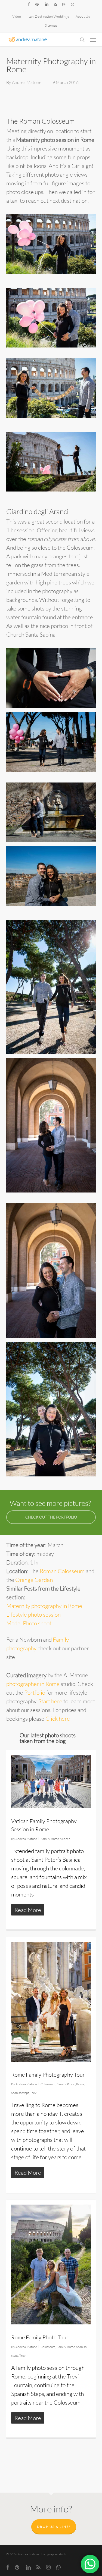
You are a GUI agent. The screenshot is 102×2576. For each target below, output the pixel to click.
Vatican (65, 1839)
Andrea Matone (27, 82)
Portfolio (35, 1692)
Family (45, 1839)
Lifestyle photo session (33, 1614)
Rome (55, 1839)
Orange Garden (34, 1580)
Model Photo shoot (29, 1623)
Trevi (34, 2093)
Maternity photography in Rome (44, 1606)
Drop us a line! (54, 2527)
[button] (93, 40)
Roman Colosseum (62, 1571)
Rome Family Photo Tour (40, 2337)
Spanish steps (20, 2093)
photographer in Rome (33, 1684)
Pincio (71, 2084)
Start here (50, 1701)
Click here (58, 1719)
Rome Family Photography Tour (48, 2075)
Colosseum (48, 2084)
